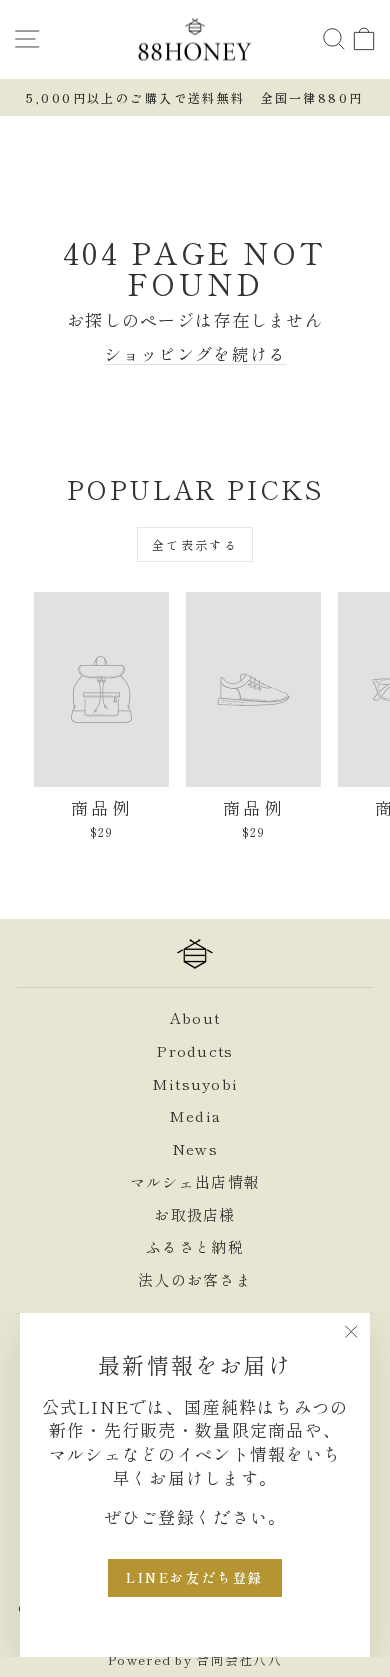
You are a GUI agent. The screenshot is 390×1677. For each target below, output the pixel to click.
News (195, 1148)
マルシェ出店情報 (195, 1181)
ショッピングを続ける (195, 353)
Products (194, 1050)
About (195, 1017)
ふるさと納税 (195, 1246)
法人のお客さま (195, 1279)
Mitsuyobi (195, 1083)
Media (195, 1115)
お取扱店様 (194, 1214)
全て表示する (195, 544)
